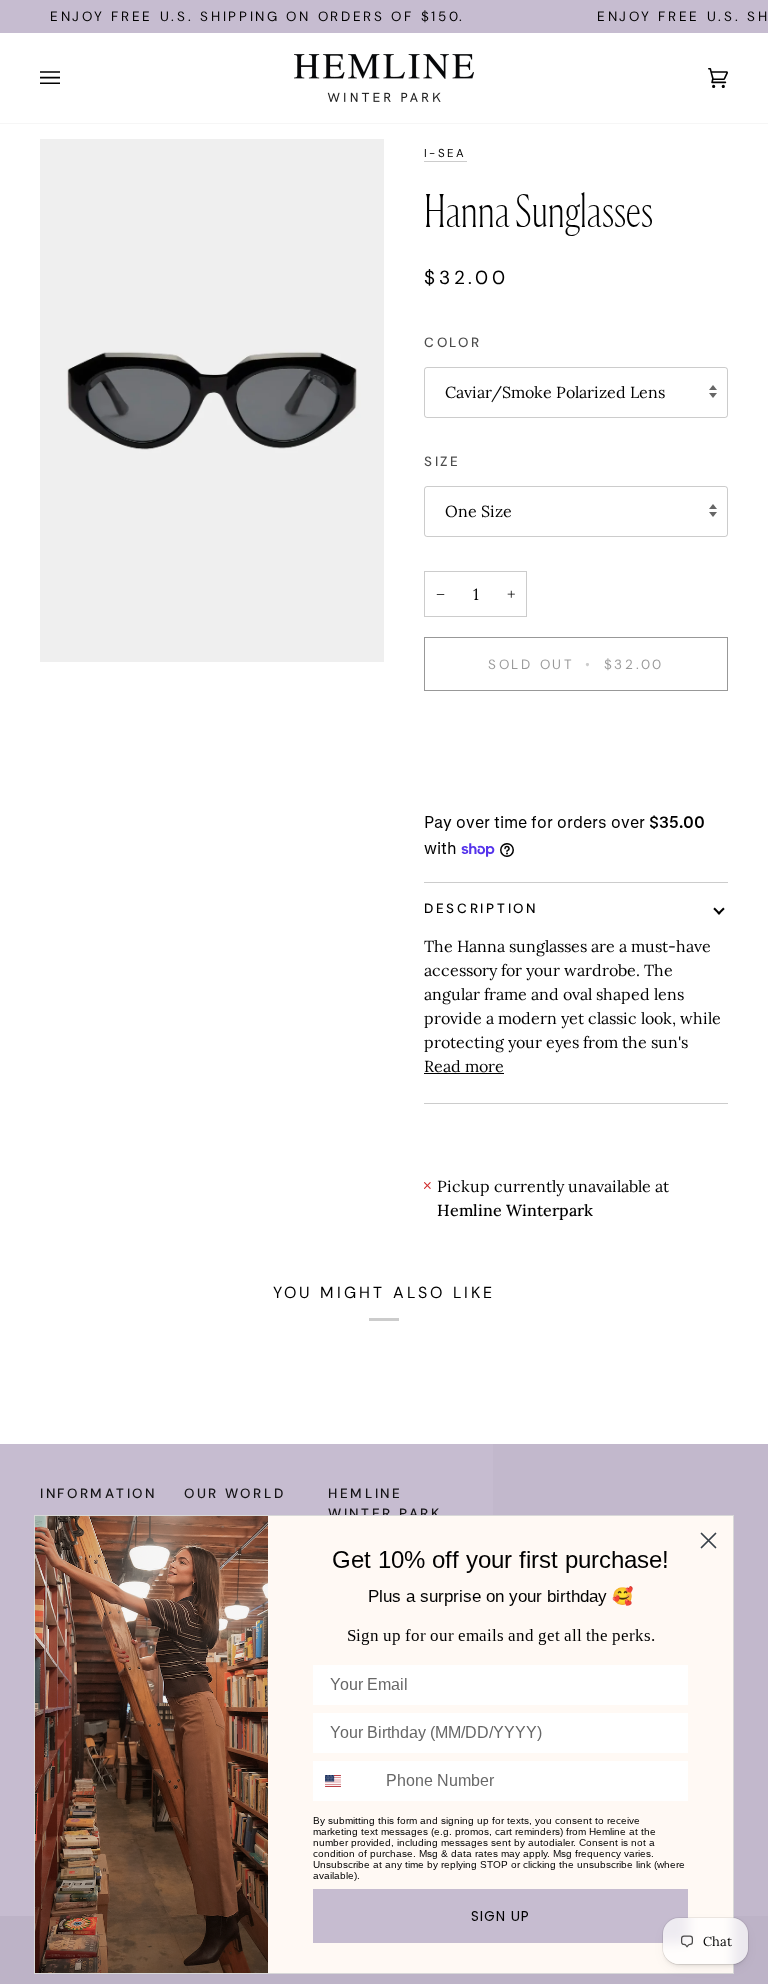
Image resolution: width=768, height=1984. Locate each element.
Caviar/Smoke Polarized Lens (555, 392)
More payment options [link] (508, 788)
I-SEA (445, 153)
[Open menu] (70, 78)
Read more (464, 1066)
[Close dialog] (708, 1540)
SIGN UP (500, 1916)
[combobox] (345, 1781)
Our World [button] (234, 1493)
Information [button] (98, 1493)
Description (481, 908)
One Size (478, 511)
